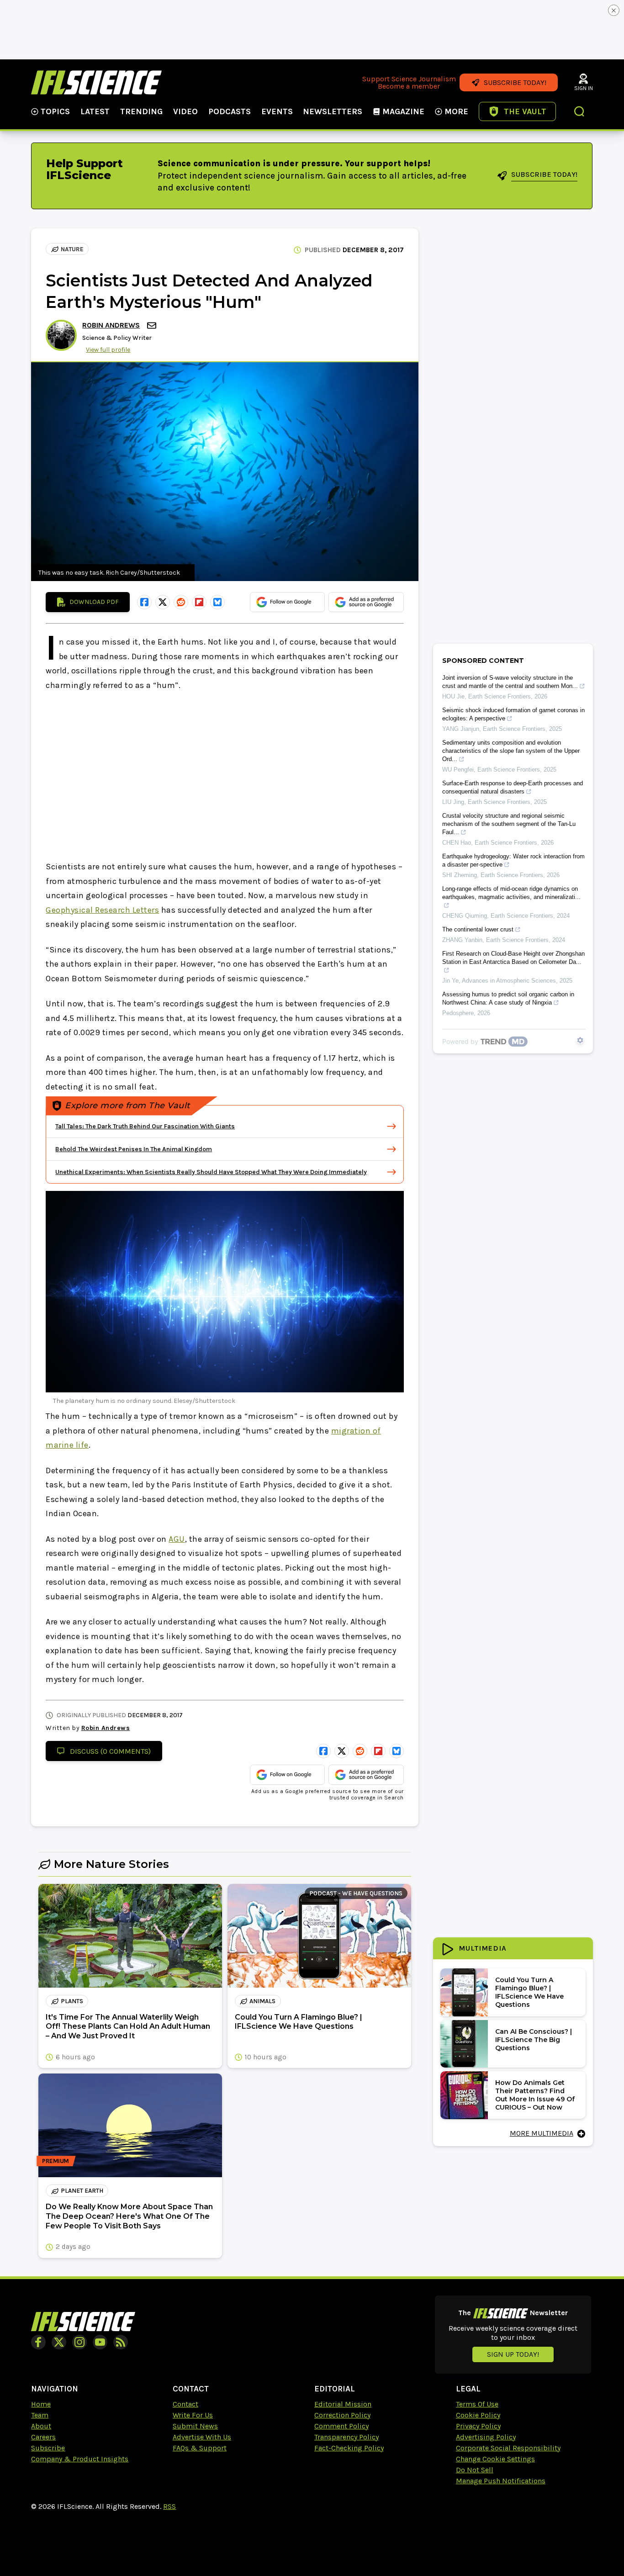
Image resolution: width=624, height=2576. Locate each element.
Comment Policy (341, 2426)
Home (41, 2404)
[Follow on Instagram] (79, 2342)
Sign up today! (513, 2354)
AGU (177, 1539)
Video (185, 111)
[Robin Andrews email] (153, 325)
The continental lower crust (478, 929)
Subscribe (48, 2448)
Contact (185, 2404)
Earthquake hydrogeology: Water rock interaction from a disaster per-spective (513, 860)
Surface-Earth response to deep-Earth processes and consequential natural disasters (513, 787)
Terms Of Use (477, 2404)
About (41, 2426)
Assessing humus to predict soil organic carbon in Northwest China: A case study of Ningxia (508, 998)
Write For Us (193, 2415)
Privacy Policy (478, 2426)
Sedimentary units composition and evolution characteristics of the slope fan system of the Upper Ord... (511, 751)
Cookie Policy (478, 2415)
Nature (72, 249)
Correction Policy (342, 2415)
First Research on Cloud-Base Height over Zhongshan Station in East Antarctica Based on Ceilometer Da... (513, 958)
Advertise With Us (202, 2437)
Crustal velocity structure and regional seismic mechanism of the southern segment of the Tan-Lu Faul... (509, 824)
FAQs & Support (200, 2448)
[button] (580, 112)
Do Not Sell (475, 2470)
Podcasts (230, 111)
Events (277, 111)
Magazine (403, 111)
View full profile (108, 350)
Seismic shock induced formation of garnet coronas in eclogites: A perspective (513, 714)
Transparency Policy (346, 2437)
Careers (43, 2437)
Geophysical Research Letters (102, 910)
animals (262, 2001)
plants (72, 2001)
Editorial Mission (343, 2404)
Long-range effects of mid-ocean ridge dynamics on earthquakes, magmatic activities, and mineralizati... (511, 893)
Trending (141, 111)
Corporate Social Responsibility (508, 2448)
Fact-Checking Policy (349, 2448)
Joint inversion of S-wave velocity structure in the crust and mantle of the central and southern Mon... (510, 682)
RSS (169, 2506)
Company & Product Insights (80, 2459)
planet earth (82, 2191)
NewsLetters (333, 111)
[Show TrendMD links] (580, 1040)
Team (40, 2415)
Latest (95, 111)
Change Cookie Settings (495, 2459)
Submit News (195, 2426)
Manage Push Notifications (501, 2481)
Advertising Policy (486, 2437)
